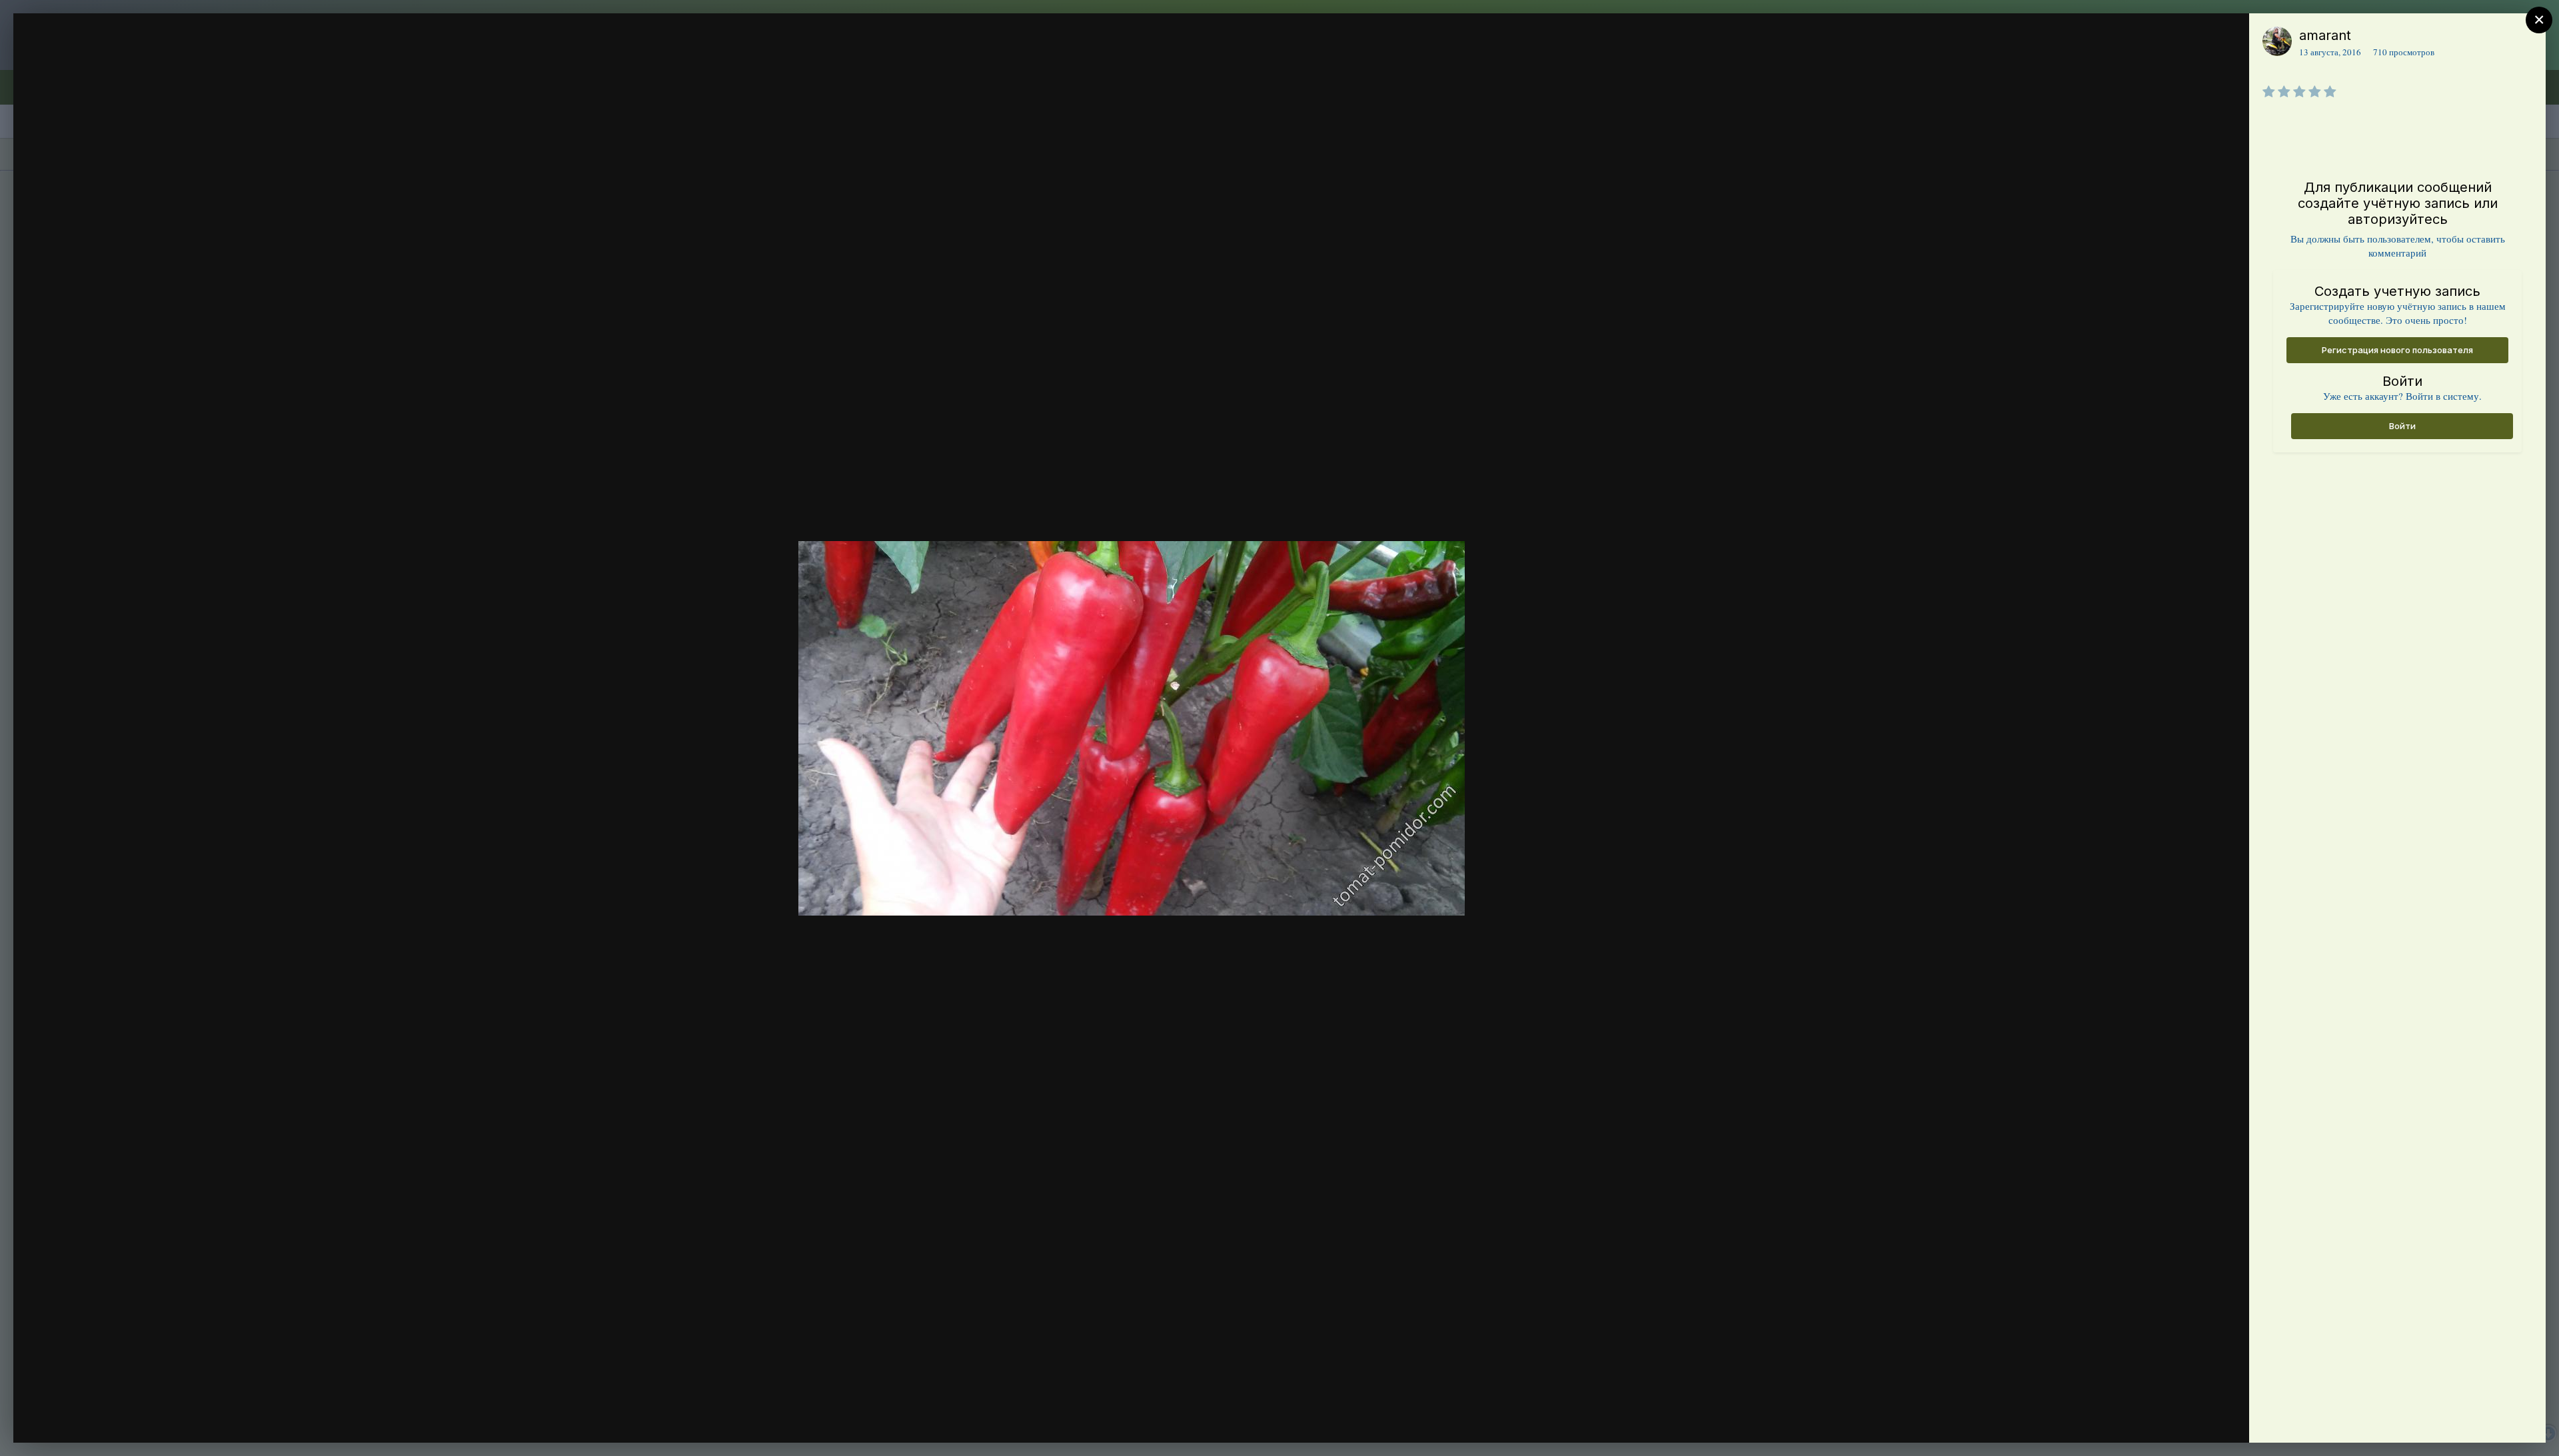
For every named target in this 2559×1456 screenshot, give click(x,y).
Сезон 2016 (106, 62)
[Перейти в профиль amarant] (2277, 41)
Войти (2402, 426)
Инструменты (2191, 1419)
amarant (2325, 35)
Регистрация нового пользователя (2397, 350)
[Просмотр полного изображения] (2226, 38)
